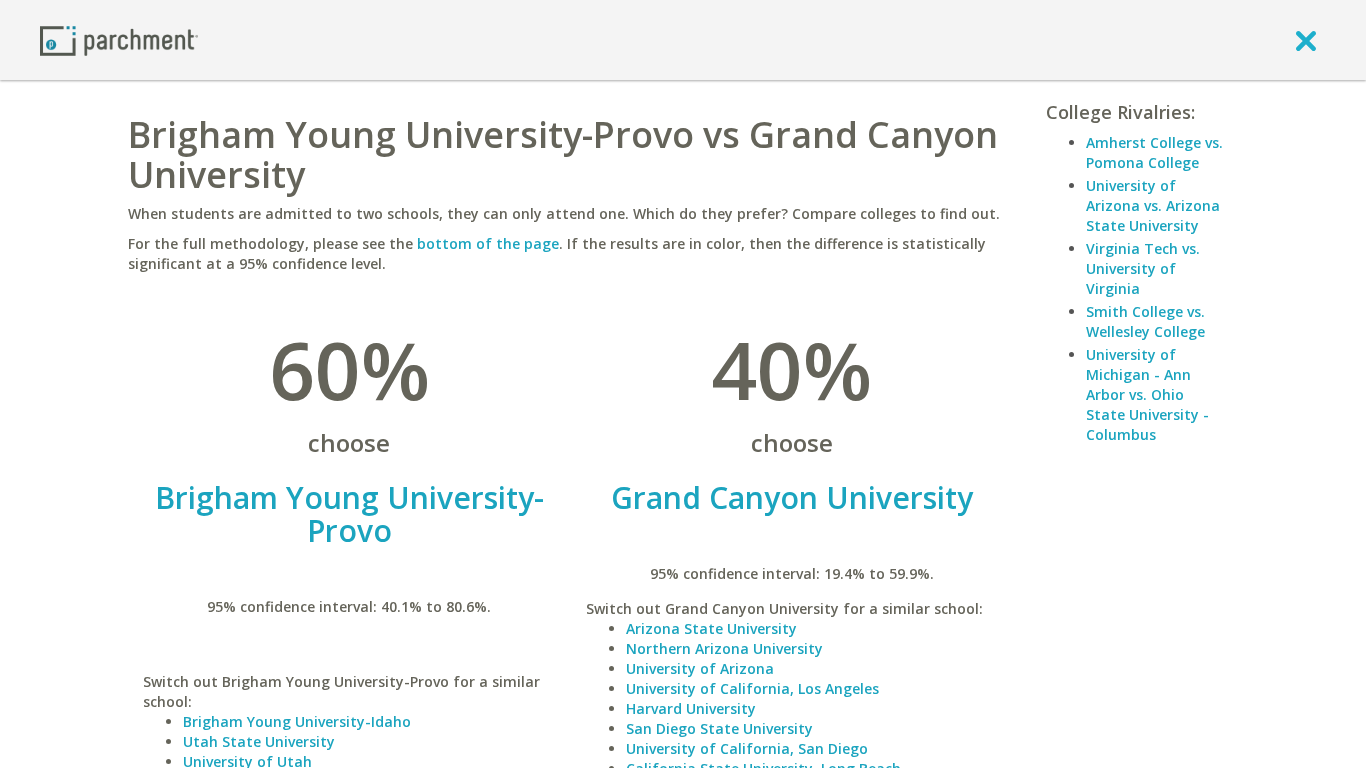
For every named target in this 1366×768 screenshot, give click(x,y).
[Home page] (119, 39)
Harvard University (691, 708)
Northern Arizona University (724, 648)
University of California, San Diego (747, 748)
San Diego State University (719, 728)
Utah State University (259, 741)
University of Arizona (700, 668)
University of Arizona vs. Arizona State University (1153, 205)
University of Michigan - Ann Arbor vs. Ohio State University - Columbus (1147, 394)
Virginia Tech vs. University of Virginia (1143, 268)
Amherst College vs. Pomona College (1154, 152)
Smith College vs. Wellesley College (1145, 321)
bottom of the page (488, 243)
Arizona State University (711, 628)
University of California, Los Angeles (752, 688)
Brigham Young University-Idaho (297, 721)
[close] (1306, 40)
